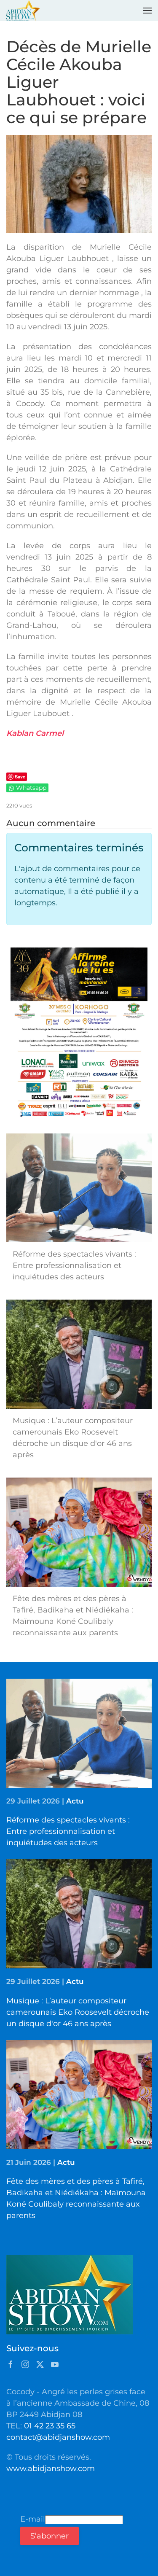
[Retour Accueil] (23, 11)
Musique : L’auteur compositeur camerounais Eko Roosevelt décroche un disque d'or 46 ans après (78, 2012)
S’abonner (50, 2536)
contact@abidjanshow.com (58, 2437)
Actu (75, 1801)
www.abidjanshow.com (51, 2468)
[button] (147, 11)
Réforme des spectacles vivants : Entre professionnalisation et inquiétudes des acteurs (68, 1831)
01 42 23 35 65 (50, 2426)
